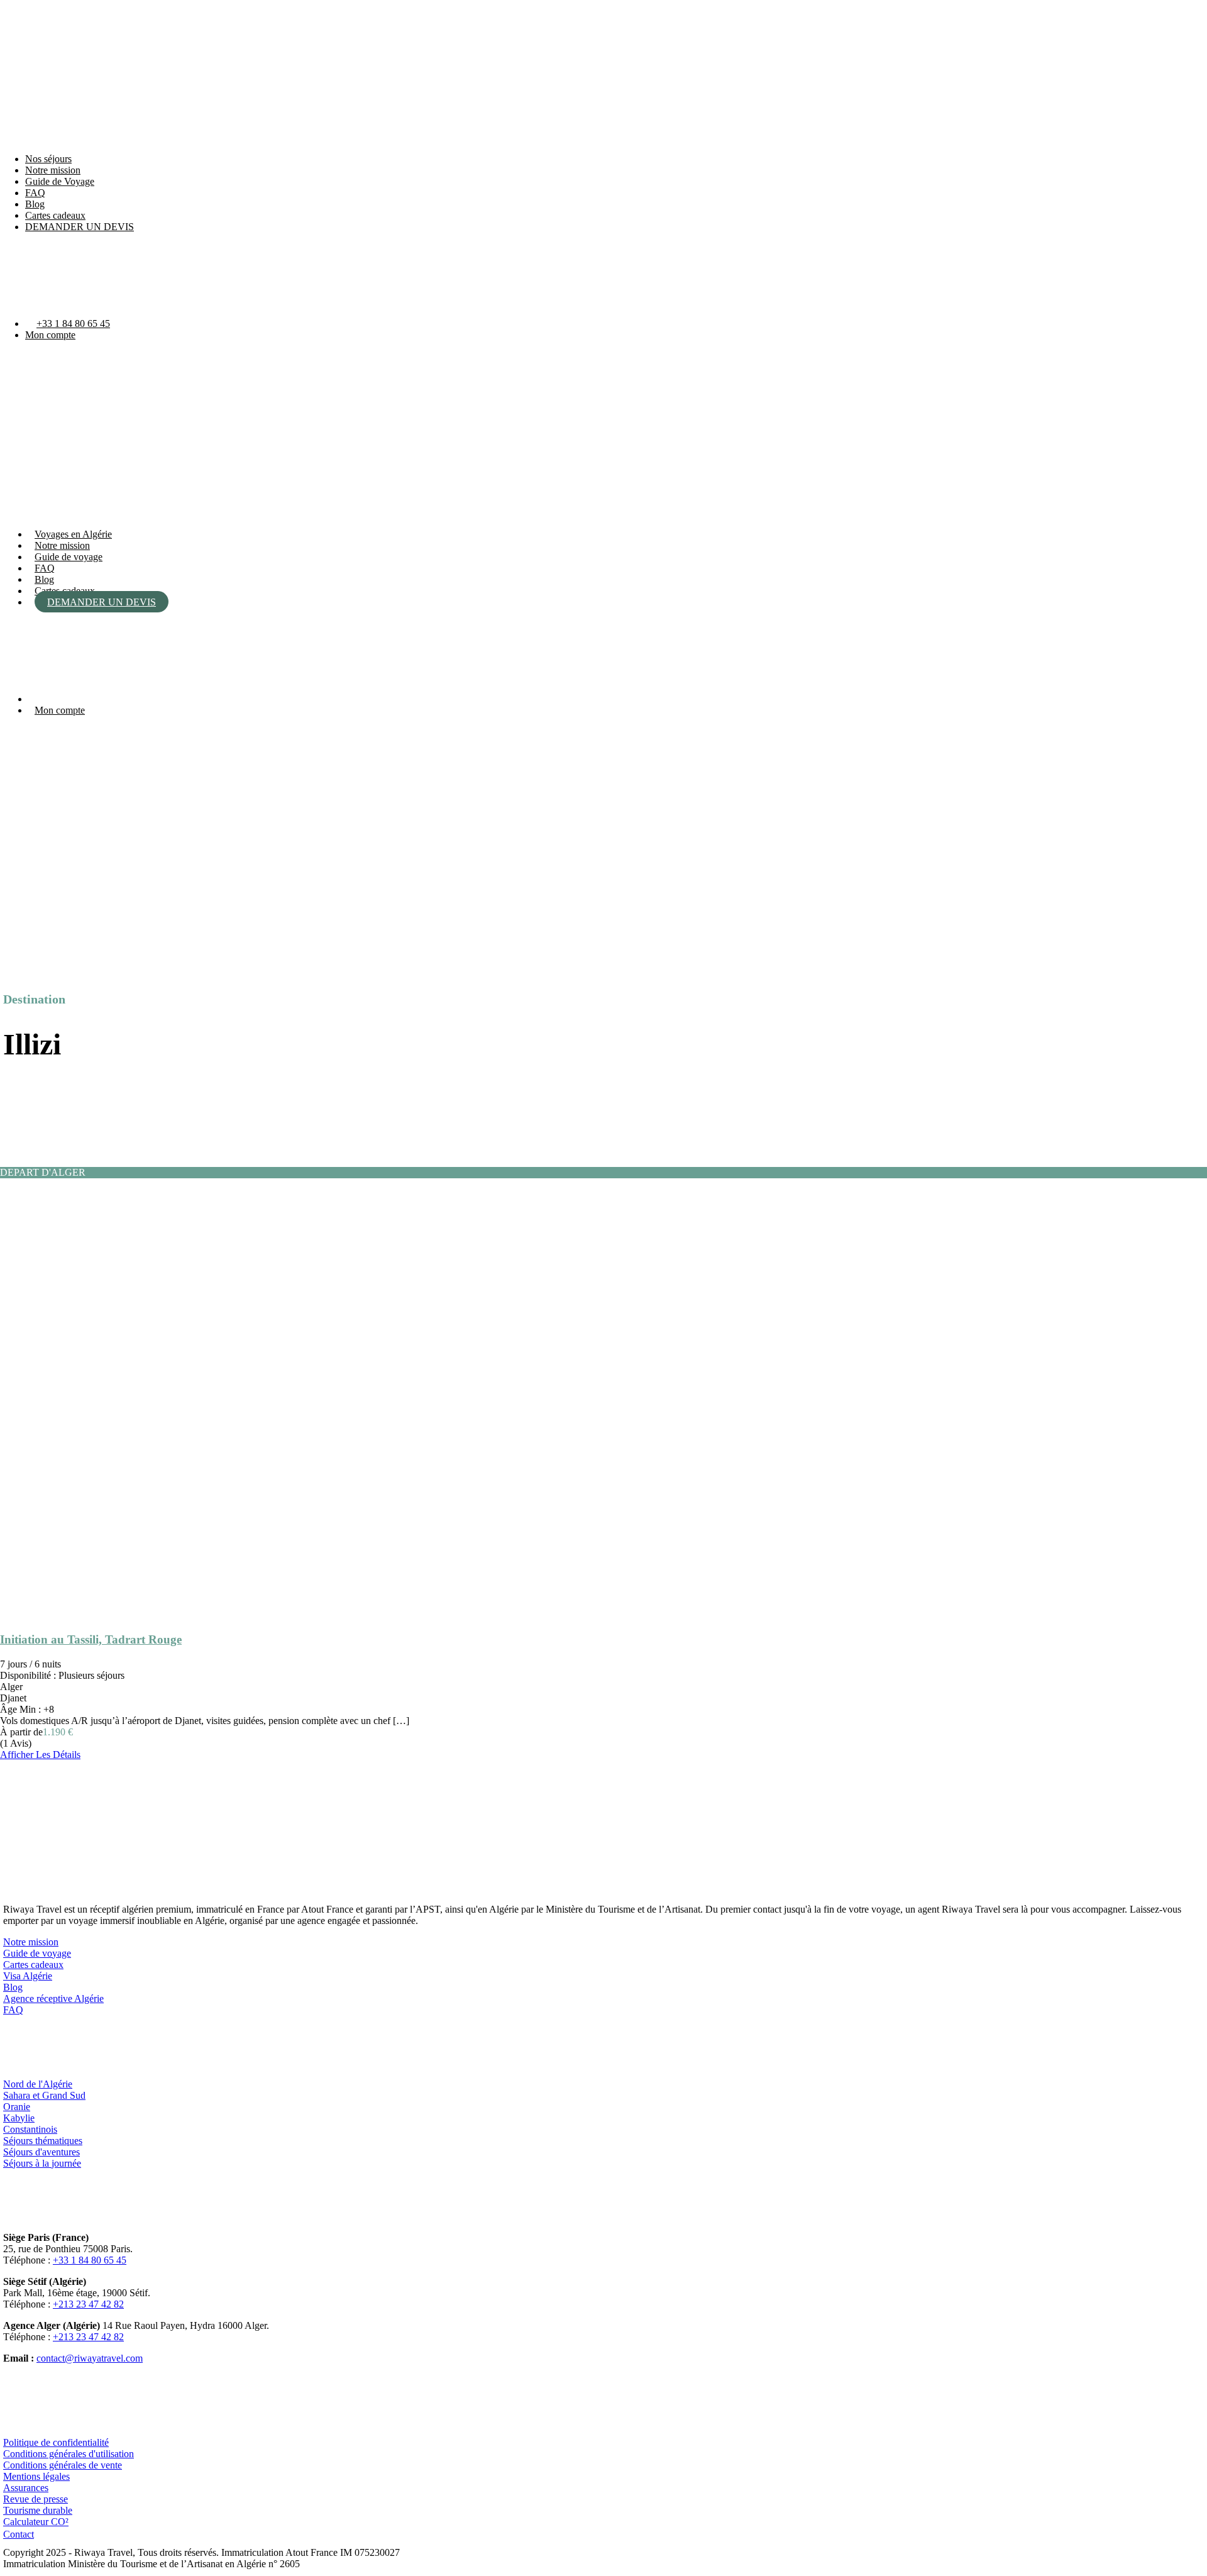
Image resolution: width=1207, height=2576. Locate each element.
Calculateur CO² (36, 2522)
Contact (19, 2534)
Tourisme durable (38, 2510)
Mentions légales (36, 2476)
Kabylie (19, 2118)
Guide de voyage (69, 557)
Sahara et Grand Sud (44, 2095)
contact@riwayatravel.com (90, 2358)
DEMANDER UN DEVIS (80, 227)
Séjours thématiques (43, 2141)
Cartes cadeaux (55, 215)
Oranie (17, 2107)
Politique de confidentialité (56, 2442)
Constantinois (30, 2129)
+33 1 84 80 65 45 (73, 323)
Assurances (26, 2488)
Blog (35, 204)
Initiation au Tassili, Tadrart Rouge (91, 1639)
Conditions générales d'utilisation (69, 2454)
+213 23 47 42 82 (88, 2304)
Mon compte (50, 335)
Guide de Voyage (60, 181)
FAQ (35, 193)
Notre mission (53, 170)
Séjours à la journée (42, 2163)
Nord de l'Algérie (38, 2084)
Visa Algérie (28, 1976)
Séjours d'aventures (41, 2152)
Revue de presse (36, 2499)
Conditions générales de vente (63, 2465)
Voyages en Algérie (73, 534)
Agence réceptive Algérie (53, 1998)
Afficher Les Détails (40, 1755)
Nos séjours (48, 159)
